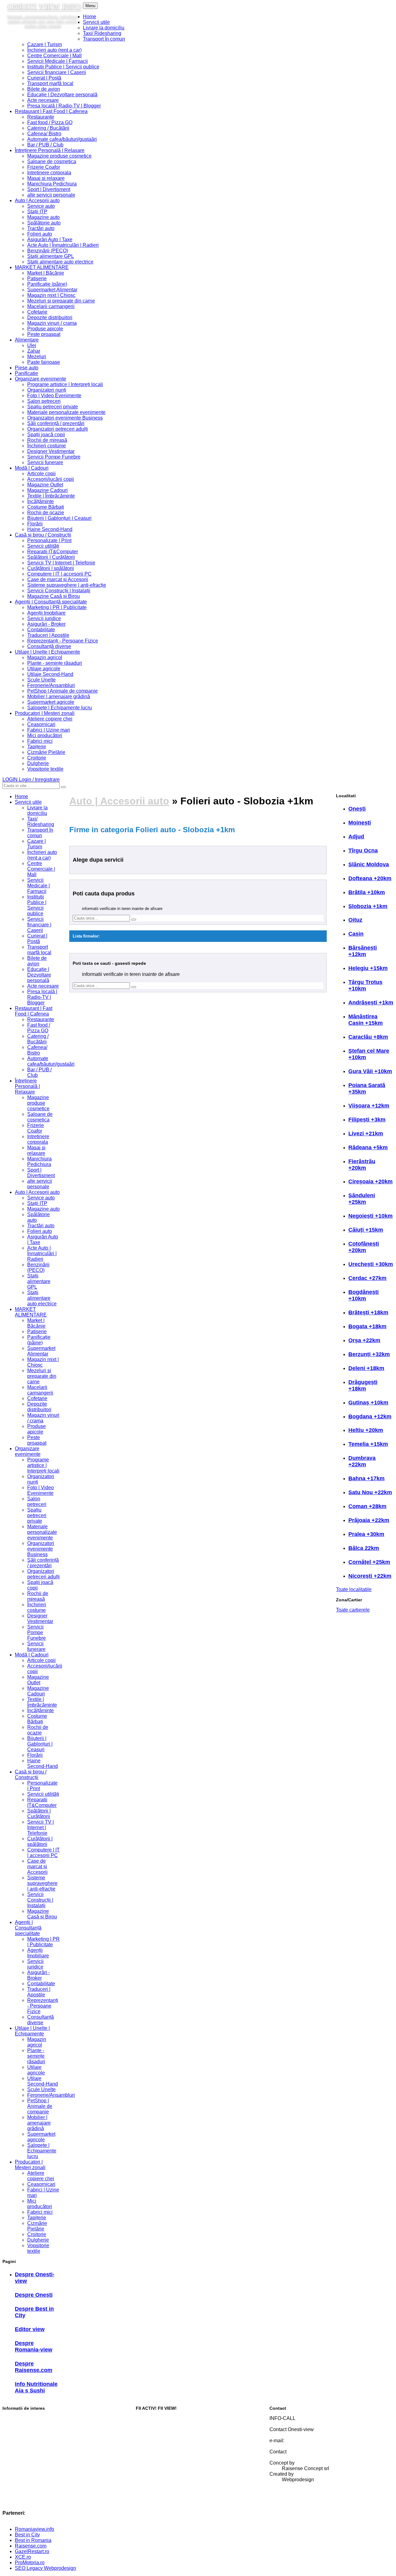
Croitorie (37, 758)
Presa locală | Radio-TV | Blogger (64, 106)
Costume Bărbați (46, 507)
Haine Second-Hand (50, 529)
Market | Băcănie (46, 273)
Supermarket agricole (51, 702)
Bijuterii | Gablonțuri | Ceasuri (59, 518)
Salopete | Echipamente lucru (60, 708)
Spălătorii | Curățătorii (51, 557)
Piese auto (27, 368)
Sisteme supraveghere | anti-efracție (67, 585)
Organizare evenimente (41, 379)
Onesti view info (44, 7)
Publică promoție (154, 2439)
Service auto (41, 206)
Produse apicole (45, 329)
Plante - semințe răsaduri (55, 663)
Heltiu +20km (366, 1430)
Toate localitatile (354, 1589)
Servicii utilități (43, 546)
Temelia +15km (368, 1444)
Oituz (355, 920)
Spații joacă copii (46, 435)
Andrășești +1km (371, 1003)
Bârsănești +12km (363, 951)
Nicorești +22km (370, 1576)
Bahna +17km (366, 1478)
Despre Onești (34, 2295)
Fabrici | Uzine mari (49, 730)
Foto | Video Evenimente (54, 396)
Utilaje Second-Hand (50, 674)
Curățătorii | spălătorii (51, 568)
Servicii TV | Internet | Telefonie (61, 563)
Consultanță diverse (49, 646)
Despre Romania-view (34, 2346)
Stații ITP (37, 212)
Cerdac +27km (367, 1278)
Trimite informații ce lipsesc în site (173, 2429)
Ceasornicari (41, 724)
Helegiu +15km (368, 968)
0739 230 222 (297, 2424)
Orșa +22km (364, 1340)
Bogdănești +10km (364, 1295)
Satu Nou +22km (370, 1492)
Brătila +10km (367, 892)
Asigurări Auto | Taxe (50, 239)
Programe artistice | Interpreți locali (65, 384)
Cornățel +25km (369, 1562)
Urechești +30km (371, 1264)
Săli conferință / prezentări (56, 423)
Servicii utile (96, 22)
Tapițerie (37, 747)
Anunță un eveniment (159, 2460)
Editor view (30, 2329)
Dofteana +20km (370, 878)
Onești (357, 809)
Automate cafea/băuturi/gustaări (62, 139)
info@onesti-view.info (305, 2446)
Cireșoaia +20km (370, 1181)
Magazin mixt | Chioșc (51, 295)
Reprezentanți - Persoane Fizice (63, 641)
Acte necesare (43, 100)
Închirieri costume (47, 446)
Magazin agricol (45, 657)
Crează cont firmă (155, 2481)
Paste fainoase (44, 362)
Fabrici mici (40, 741)
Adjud (356, 837)
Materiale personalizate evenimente (66, 412)
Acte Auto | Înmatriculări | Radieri (63, 245)
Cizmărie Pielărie (46, 752)
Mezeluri (37, 357)
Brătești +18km (368, 1312)
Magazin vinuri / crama (52, 323)
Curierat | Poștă (44, 78)
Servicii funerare (45, 462)
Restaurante (41, 117)
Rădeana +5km (368, 1147)
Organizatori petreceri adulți (58, 429)
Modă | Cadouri (32, 468)
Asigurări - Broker (46, 624)
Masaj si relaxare (46, 178)
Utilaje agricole (44, 669)
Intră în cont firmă (155, 2471)
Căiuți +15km (366, 1230)
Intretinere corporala (49, 173)
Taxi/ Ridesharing (102, 33)
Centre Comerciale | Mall (54, 56)
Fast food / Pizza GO (50, 122)
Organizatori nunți (47, 390)
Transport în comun (104, 39)
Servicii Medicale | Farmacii (58, 61)
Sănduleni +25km (362, 1199)
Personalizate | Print (49, 540)
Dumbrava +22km (362, 1461)
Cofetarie (37, 312)
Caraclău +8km (368, 1037)
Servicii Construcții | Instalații (59, 591)
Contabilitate (41, 630)
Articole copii (41, 474)
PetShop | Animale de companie (62, 691)
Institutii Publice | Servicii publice (63, 67)
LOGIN (31, 779)
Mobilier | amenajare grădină (59, 696)
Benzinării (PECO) (48, 251)
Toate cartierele (353, 1610)
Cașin (356, 934)
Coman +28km (367, 1506)
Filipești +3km (367, 1120)
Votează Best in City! (159, 2418)
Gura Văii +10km (370, 1071)
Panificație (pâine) (47, 284)
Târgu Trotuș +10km (365, 985)
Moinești (360, 823)
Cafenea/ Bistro (44, 134)
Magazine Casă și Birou (54, 596)
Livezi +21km (366, 1134)
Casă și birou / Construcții (43, 535)
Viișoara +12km (369, 1106)
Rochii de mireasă (47, 440)
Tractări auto (41, 228)
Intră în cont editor (155, 2492)
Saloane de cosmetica (52, 161)
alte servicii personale (51, 195)
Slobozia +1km (368, 906)
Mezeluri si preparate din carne (61, 301)
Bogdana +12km (370, 1416)
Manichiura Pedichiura (52, 184)
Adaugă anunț (151, 2450)
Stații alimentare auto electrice (60, 262)
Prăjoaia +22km (369, 1520)
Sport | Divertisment (49, 189)
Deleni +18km (366, 1368)
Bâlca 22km (364, 1548)
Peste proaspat (44, 334)
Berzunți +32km (369, 1354)
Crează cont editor (156, 2502)
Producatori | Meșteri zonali (45, 713)
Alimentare (27, 340)
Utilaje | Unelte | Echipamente (47, 652)
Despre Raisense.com (34, 2367)
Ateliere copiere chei (50, 719)
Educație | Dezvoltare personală (62, 95)
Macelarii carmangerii (51, 306)
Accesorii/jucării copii (51, 479)
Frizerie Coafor (44, 167)
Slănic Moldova (369, 864)
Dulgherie (38, 763)
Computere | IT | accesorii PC (59, 574)
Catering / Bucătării (48, 128)
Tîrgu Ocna (363, 851)
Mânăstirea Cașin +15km (366, 1020)
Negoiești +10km (370, 1216)
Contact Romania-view (307, 2457)
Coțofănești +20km (364, 1247)
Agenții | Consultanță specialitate (51, 602)
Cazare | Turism (45, 44)
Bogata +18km (367, 1326)
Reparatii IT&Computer (53, 552)
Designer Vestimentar (51, 451)
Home (90, 17)
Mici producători (45, 735)
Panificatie (26, 373)
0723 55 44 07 (298, 2435)
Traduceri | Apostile (48, 635)
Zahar (34, 351)
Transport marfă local (50, 83)
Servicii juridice (44, 618)
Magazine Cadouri (47, 490)
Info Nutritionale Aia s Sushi (36, 2387)
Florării (35, 524)
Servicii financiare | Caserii (57, 72)
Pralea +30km (366, 1534)
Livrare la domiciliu (104, 28)
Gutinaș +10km (368, 1403)
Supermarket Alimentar (52, 290)
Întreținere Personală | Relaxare (50, 150)
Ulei (32, 345)
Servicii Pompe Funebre (54, 457)
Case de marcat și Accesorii (58, 579)
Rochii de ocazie (46, 513)
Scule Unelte (41, 680)
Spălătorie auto (44, 223)
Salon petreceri (44, 401)
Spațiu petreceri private (53, 407)
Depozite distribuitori (50, 318)
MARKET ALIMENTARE (42, 267)
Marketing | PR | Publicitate (57, 607)
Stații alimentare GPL (51, 256)
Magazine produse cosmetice (59, 156)
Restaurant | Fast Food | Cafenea (51, 111)
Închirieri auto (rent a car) (54, 50)
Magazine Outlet (45, 485)
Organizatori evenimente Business (65, 418)
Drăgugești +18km (363, 1385)
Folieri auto (40, 234)
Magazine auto (43, 217)
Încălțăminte (41, 501)
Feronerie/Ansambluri (51, 685)
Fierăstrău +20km (362, 1165)
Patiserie (37, 278)
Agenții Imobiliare (46, 613)
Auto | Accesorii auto (37, 200)
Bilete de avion (44, 89)
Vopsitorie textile (45, 769)
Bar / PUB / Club (45, 145)
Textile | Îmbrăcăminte (51, 496)
